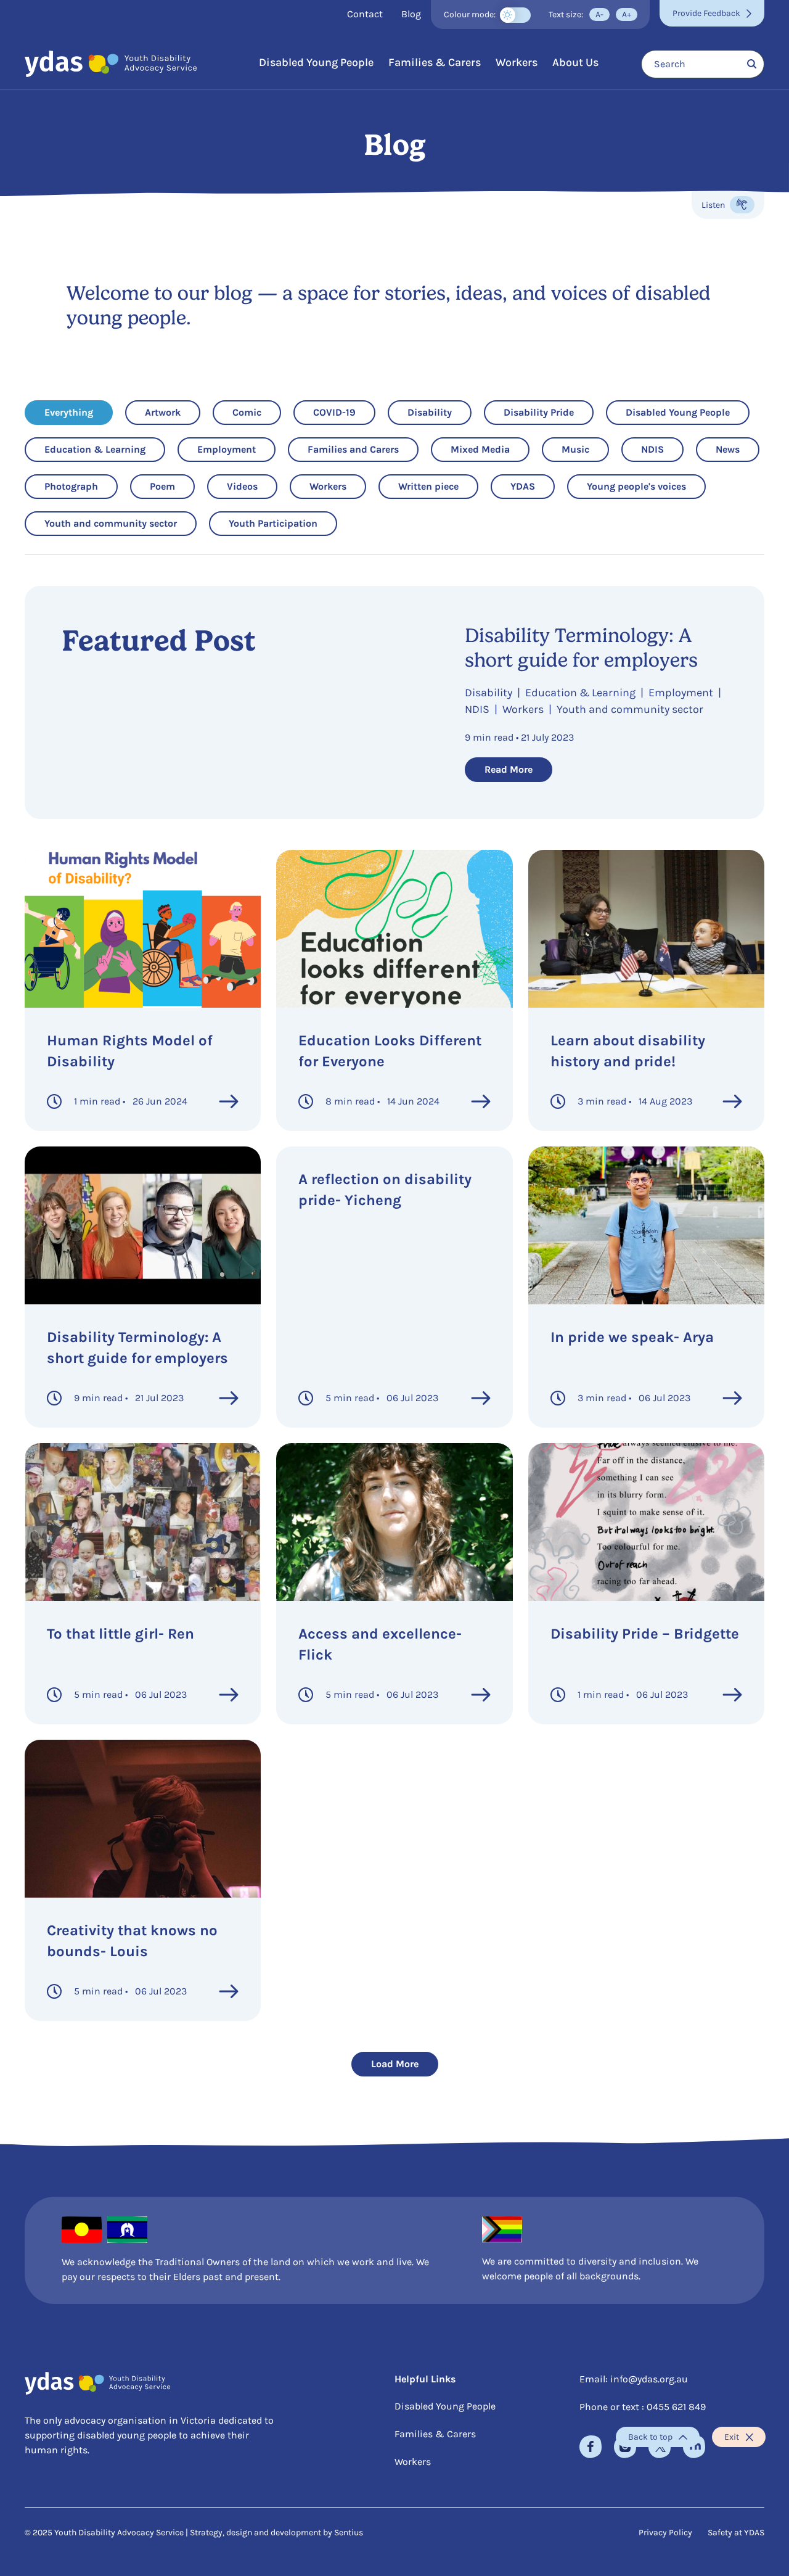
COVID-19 (334, 412)
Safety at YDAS (736, 2533)
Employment (226, 449)
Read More (509, 769)
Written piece (428, 486)
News (734, 449)
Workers (517, 62)
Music (580, 449)
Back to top (650, 2437)
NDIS (659, 449)
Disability (429, 412)
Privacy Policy (665, 2533)
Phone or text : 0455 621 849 (643, 2407)
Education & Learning (95, 449)
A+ (627, 14)
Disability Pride (538, 412)
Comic (251, 412)
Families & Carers (435, 62)
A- (599, 14)
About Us (575, 62)
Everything (68, 412)
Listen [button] (728, 207)
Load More (395, 2064)
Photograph (71, 486)
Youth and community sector (110, 523)
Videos (245, 486)
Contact (365, 14)
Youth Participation (273, 523)
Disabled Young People (316, 62)
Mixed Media (480, 449)
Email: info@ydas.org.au (634, 2379)
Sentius (349, 2533)
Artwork (163, 412)
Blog (411, 14)
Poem (168, 486)
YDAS (529, 486)
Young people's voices (636, 486)
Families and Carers (353, 449)
